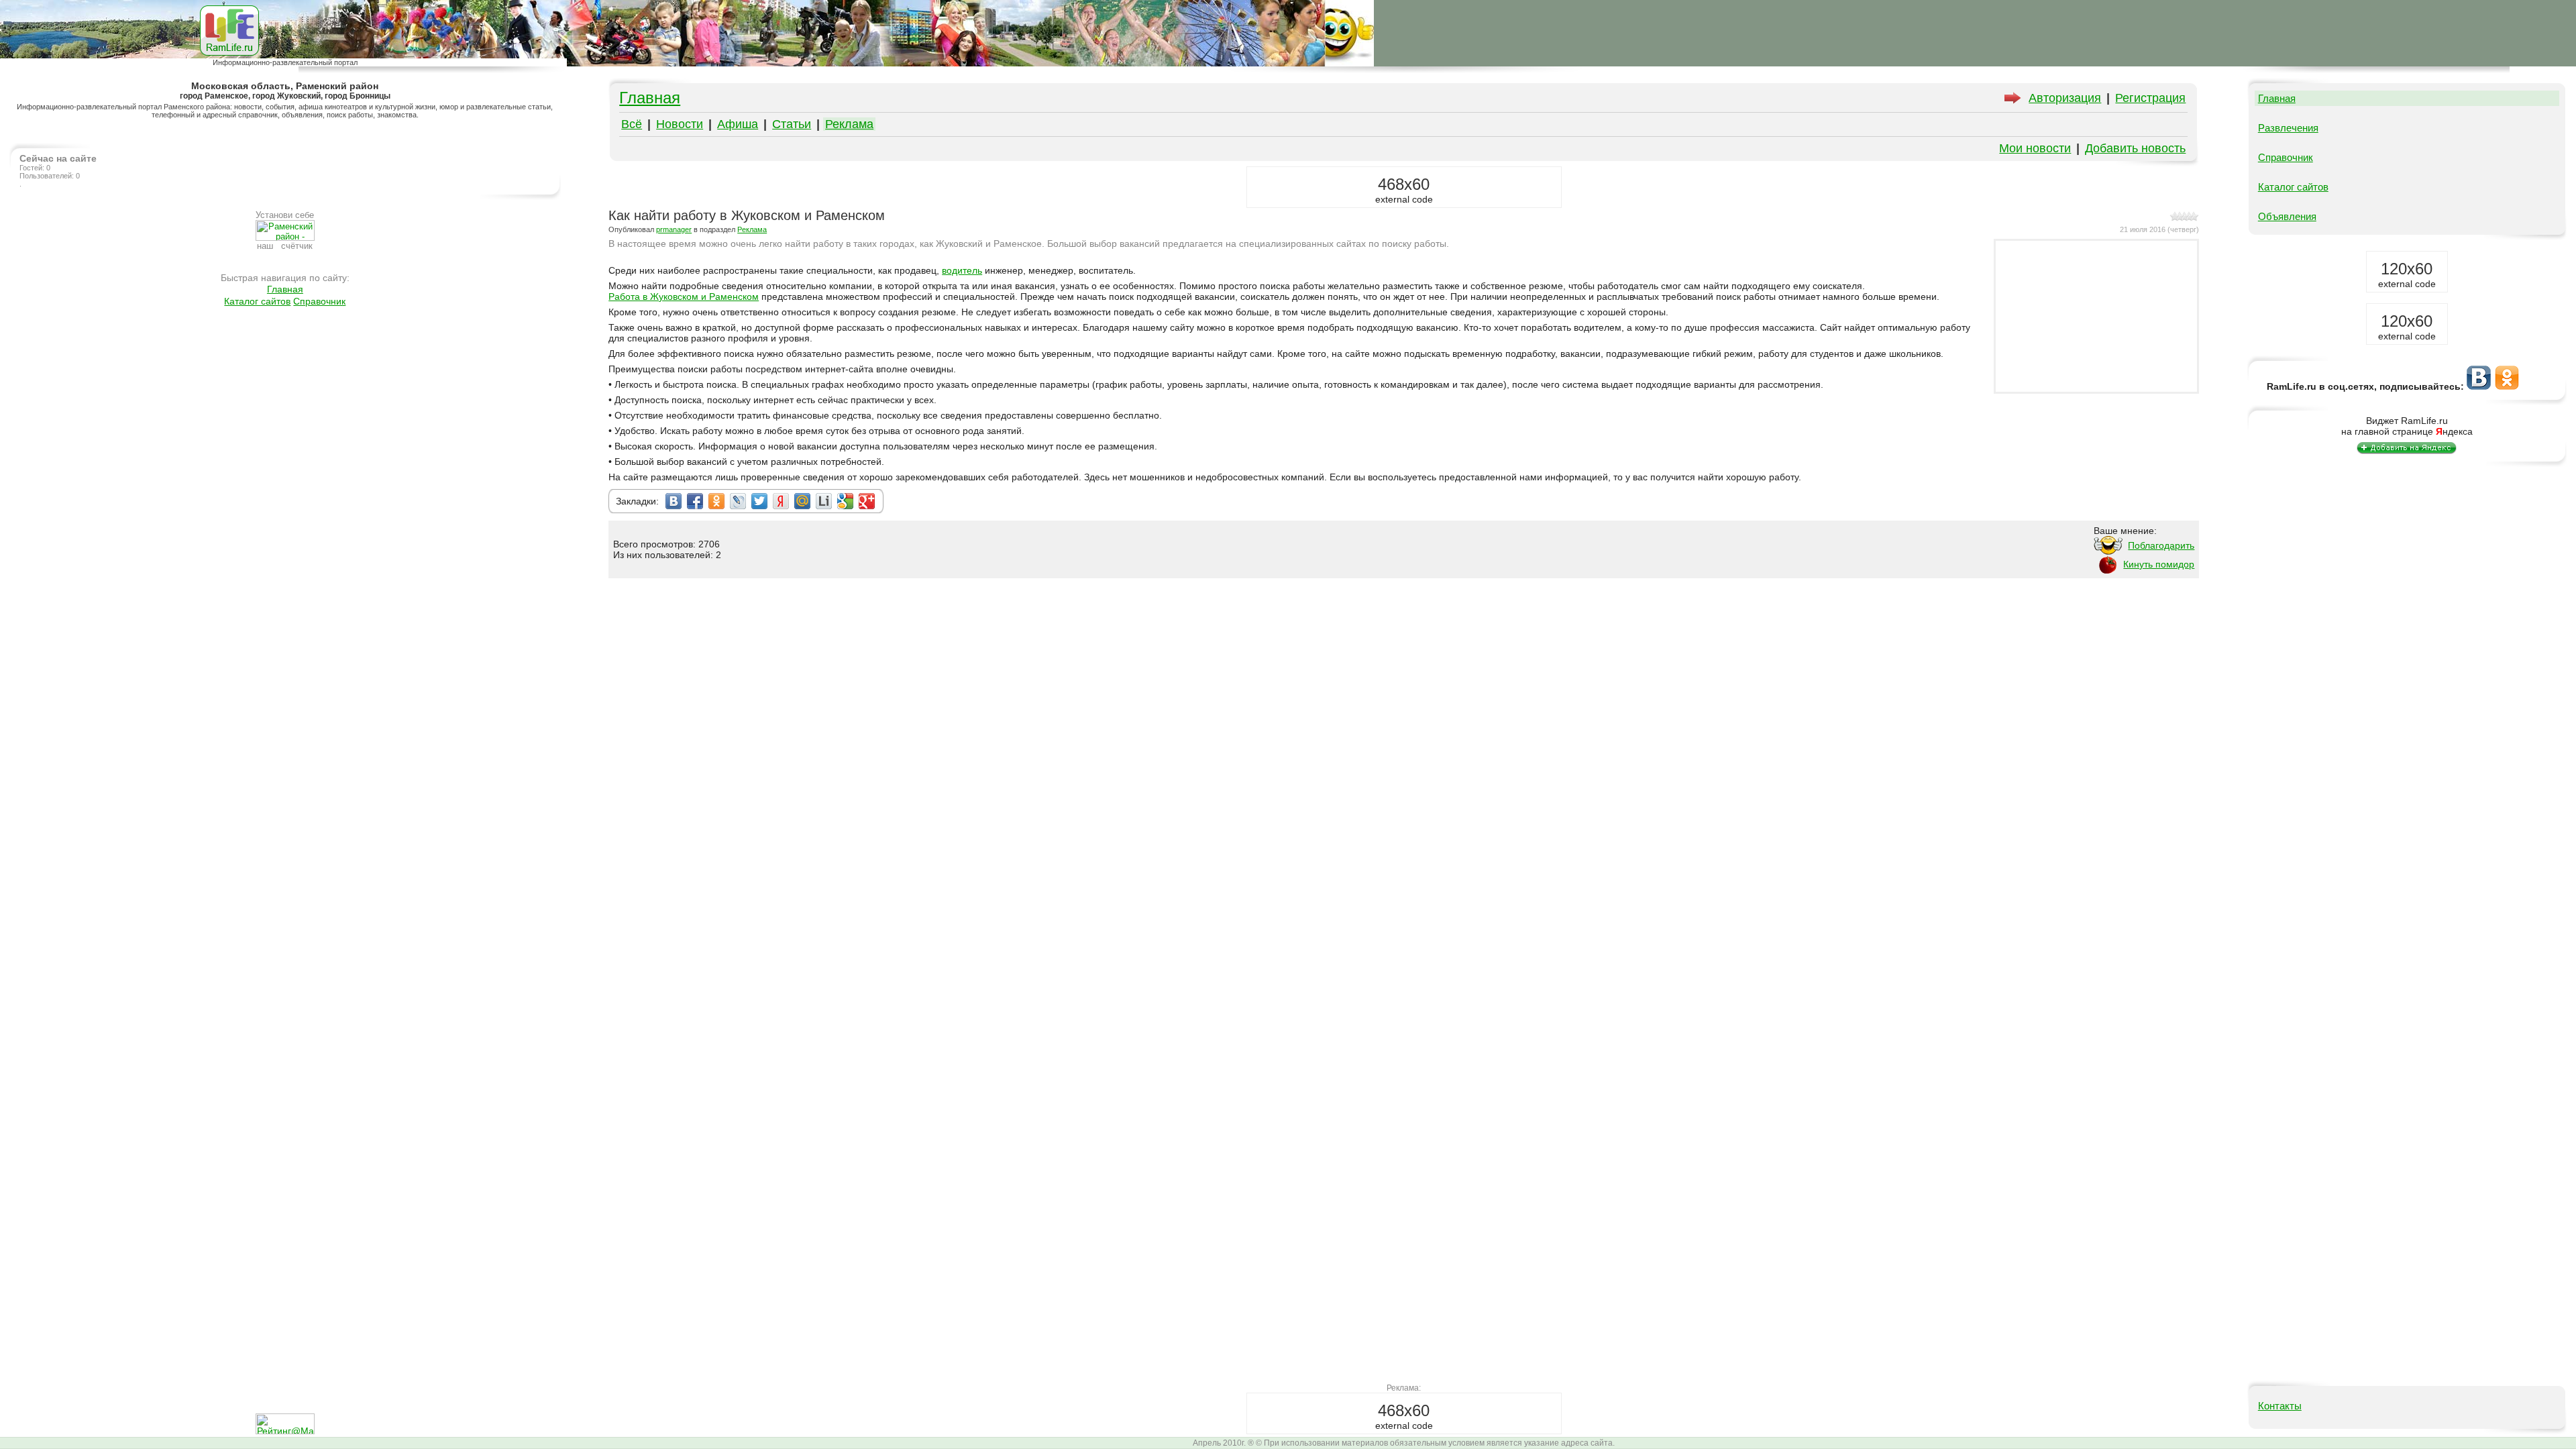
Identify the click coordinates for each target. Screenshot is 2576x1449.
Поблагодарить (2161, 545)
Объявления (2287, 216)
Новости (680, 124)
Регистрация (2150, 98)
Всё (632, 124)
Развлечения (2288, 128)
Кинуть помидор (2159, 564)
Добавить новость (2135, 148)
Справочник (319, 301)
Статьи (792, 124)
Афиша (738, 124)
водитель (962, 270)
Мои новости (2035, 148)
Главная (285, 289)
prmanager (674, 229)
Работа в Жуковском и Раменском (684, 297)
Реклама (849, 124)
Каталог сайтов (257, 301)
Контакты (2280, 1406)
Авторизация (2065, 98)
